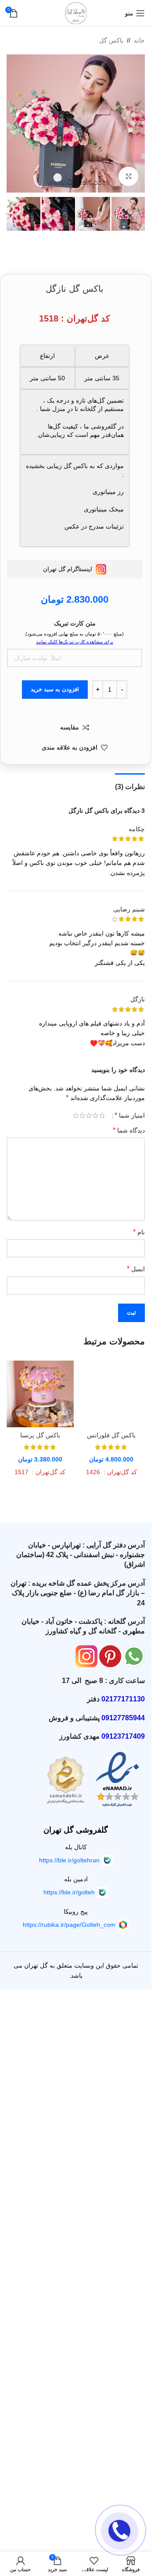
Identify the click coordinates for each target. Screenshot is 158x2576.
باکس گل (111, 40)
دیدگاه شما (129, 1130)
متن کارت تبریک (75, 623)
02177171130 (123, 1699)
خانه (139, 40)
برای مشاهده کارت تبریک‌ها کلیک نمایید (75, 642)
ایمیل (136, 1269)
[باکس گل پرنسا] (40, 1394)
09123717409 (123, 1736)
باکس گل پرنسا (40, 1435)
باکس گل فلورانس (111, 1435)
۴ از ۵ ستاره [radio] (82, 1115)
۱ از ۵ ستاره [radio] (102, 1115)
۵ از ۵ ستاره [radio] (76, 1115)
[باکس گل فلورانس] (112, 1394)
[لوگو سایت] (76, 13)
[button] (136, 124)
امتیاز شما (130, 1115)
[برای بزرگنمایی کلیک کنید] (128, 177)
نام (139, 1232)
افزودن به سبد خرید (55, 689)
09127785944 (123, 1718)
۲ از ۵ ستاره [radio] (95, 1115)
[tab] (130, 786)
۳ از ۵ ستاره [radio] (89, 1115)
